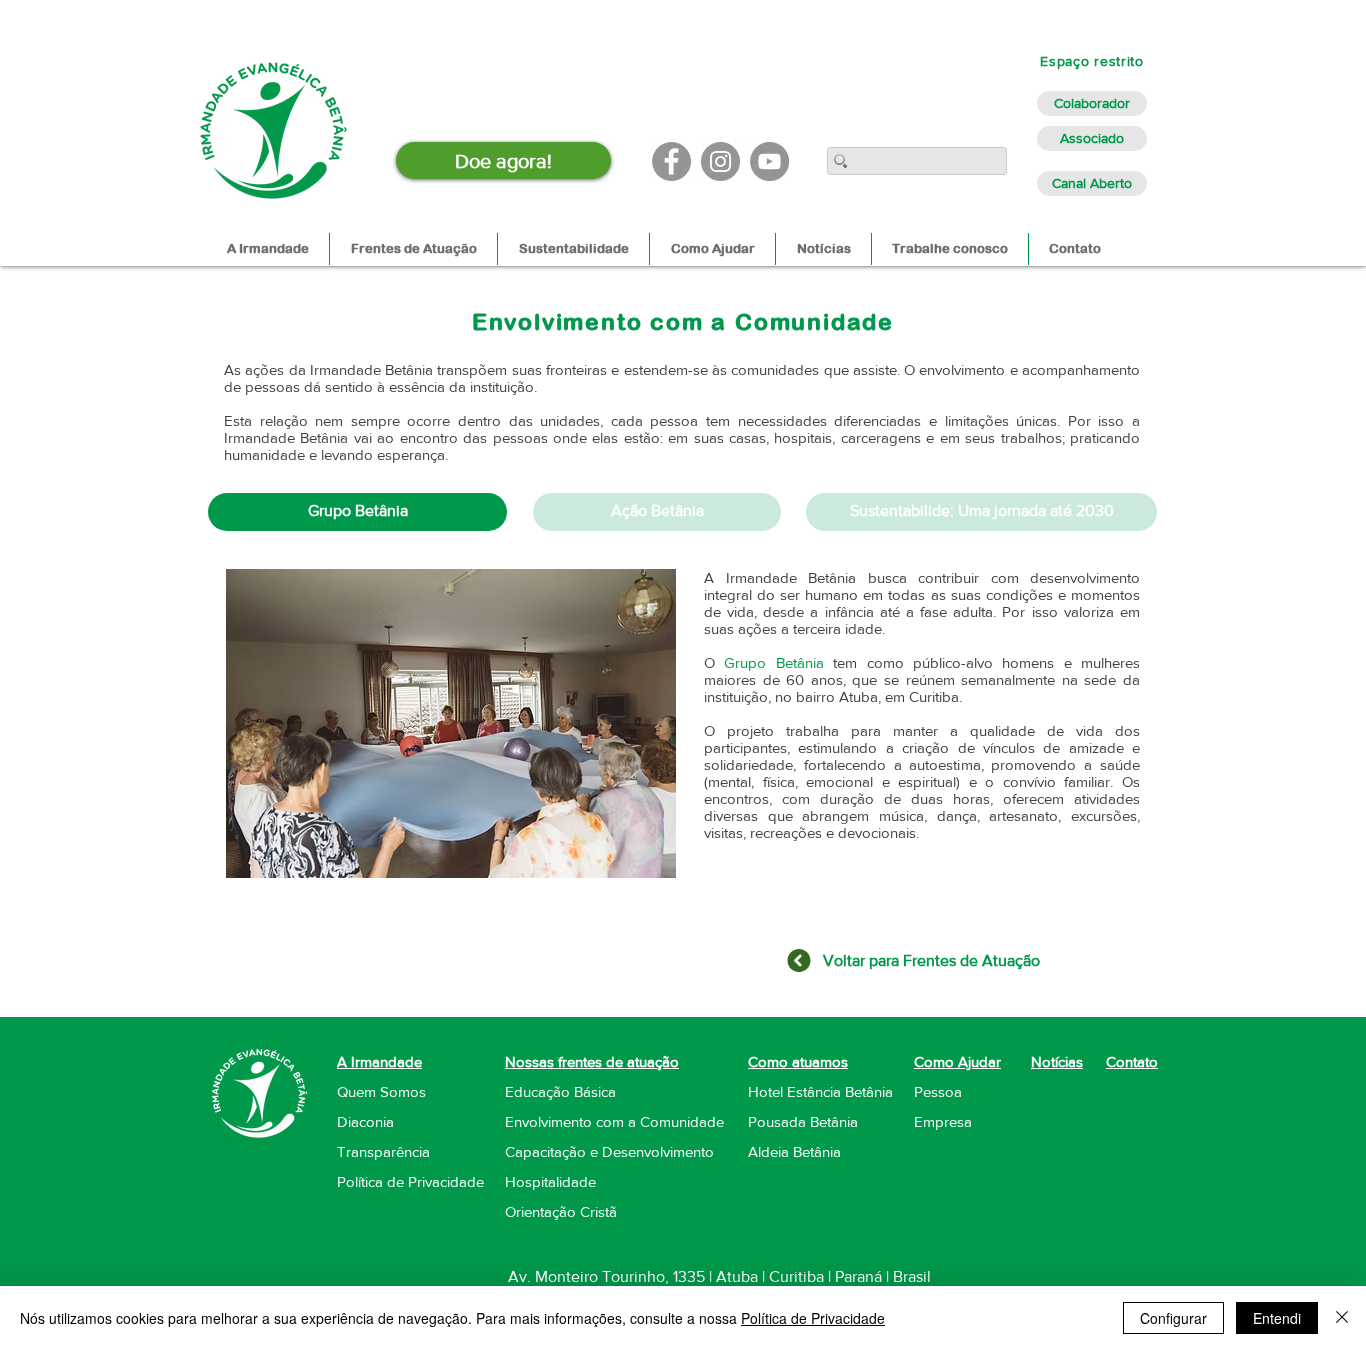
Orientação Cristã (561, 1211)
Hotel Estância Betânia (820, 1091)
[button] (451, 723)
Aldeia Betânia (794, 1151)
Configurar (1173, 1318)
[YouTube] (769, 161)
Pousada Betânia (803, 1121)
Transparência (383, 1151)
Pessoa (938, 1091)
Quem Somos (381, 1091)
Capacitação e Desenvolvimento (609, 1151)
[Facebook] (671, 161)
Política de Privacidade (813, 1318)
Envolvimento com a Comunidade (614, 1121)
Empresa (943, 1121)
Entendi (1277, 1318)
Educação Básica (560, 1091)
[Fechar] (1342, 1318)
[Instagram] (720, 161)
